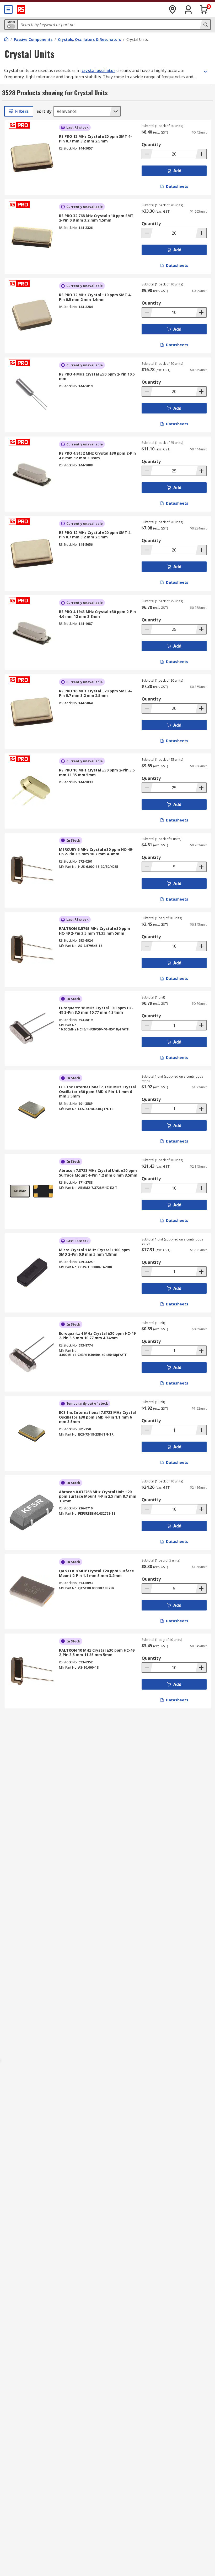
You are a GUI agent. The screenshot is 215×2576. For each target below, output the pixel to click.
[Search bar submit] (205, 25)
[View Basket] (204, 9)
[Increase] (201, 154)
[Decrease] (147, 154)
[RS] (21, 9)
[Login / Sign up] (188, 9)
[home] (6, 39)
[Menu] (8, 9)
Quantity (151, 145)
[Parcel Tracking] (173, 9)
